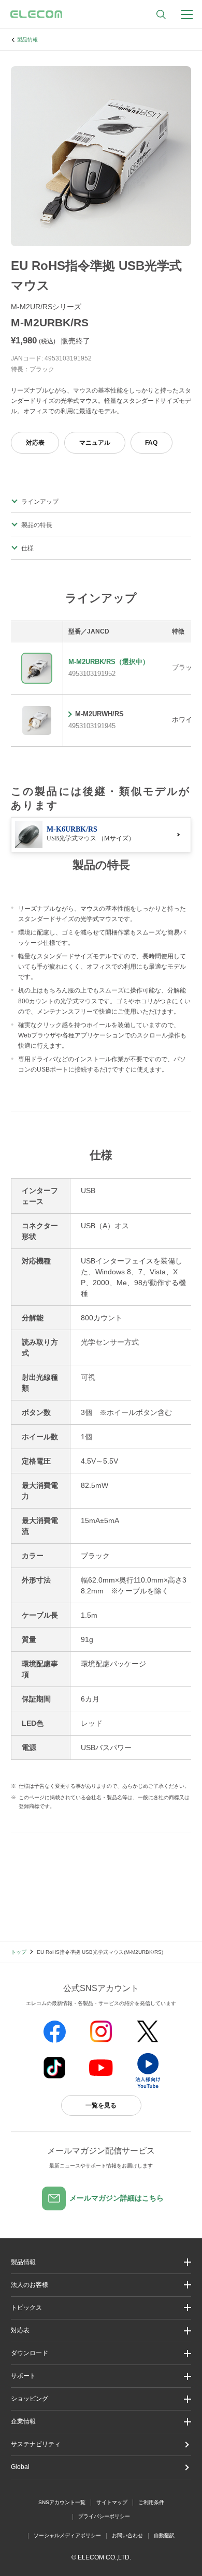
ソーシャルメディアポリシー (67, 2535)
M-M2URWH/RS (99, 714)
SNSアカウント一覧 (62, 2502)
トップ (19, 1952)
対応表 (35, 443)
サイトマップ (112, 2502)
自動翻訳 (164, 2535)
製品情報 (27, 40)
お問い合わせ (127, 2535)
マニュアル (95, 443)
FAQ (151, 443)
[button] (101, 2308)
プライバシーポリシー (104, 2516)
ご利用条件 (151, 2502)
